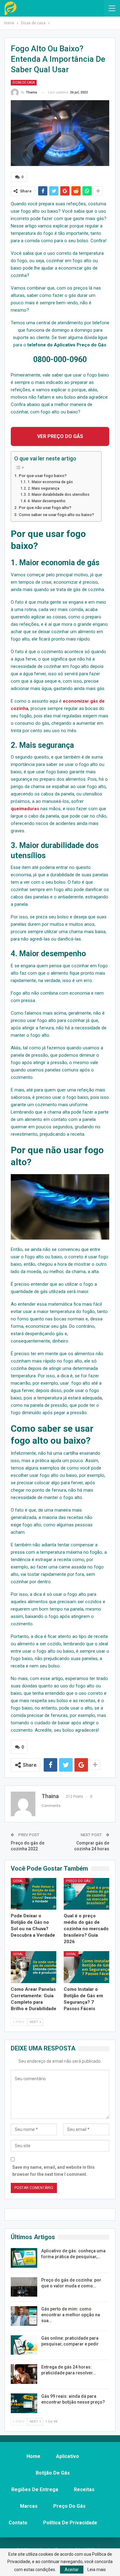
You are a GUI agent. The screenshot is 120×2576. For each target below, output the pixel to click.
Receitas (84, 2489)
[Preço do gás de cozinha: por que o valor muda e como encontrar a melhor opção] (24, 2287)
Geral (18, 1881)
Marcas (29, 2506)
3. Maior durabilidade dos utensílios (58, 495)
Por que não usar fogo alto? (45, 507)
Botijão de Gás (53, 2473)
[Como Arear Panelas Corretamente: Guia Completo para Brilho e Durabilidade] (34, 1967)
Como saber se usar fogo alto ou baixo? (57, 515)
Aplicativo (68, 2456)
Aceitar (72, 2570)
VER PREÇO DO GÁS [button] (60, 436)
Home (33, 2456)
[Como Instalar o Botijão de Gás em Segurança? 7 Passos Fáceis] (86, 1967)
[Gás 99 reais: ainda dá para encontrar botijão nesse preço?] (24, 2403)
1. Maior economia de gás (50, 482)
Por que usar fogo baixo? (43, 475)
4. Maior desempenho (46, 501)
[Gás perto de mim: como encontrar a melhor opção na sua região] (24, 2316)
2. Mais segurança (43, 488)
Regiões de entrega (35, 2489)
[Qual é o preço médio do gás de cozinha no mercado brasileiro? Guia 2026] (86, 1894)
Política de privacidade (70, 2523)
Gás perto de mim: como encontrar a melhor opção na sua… (71, 2315)
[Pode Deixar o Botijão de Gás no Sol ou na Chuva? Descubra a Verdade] (34, 1894)
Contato (18, 2523)
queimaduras (25, 809)
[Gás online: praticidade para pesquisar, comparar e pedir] (24, 2345)
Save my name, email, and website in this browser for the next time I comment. (54, 2171)
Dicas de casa (24, 83)
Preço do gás (78, 1881)
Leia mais (97, 2570)
